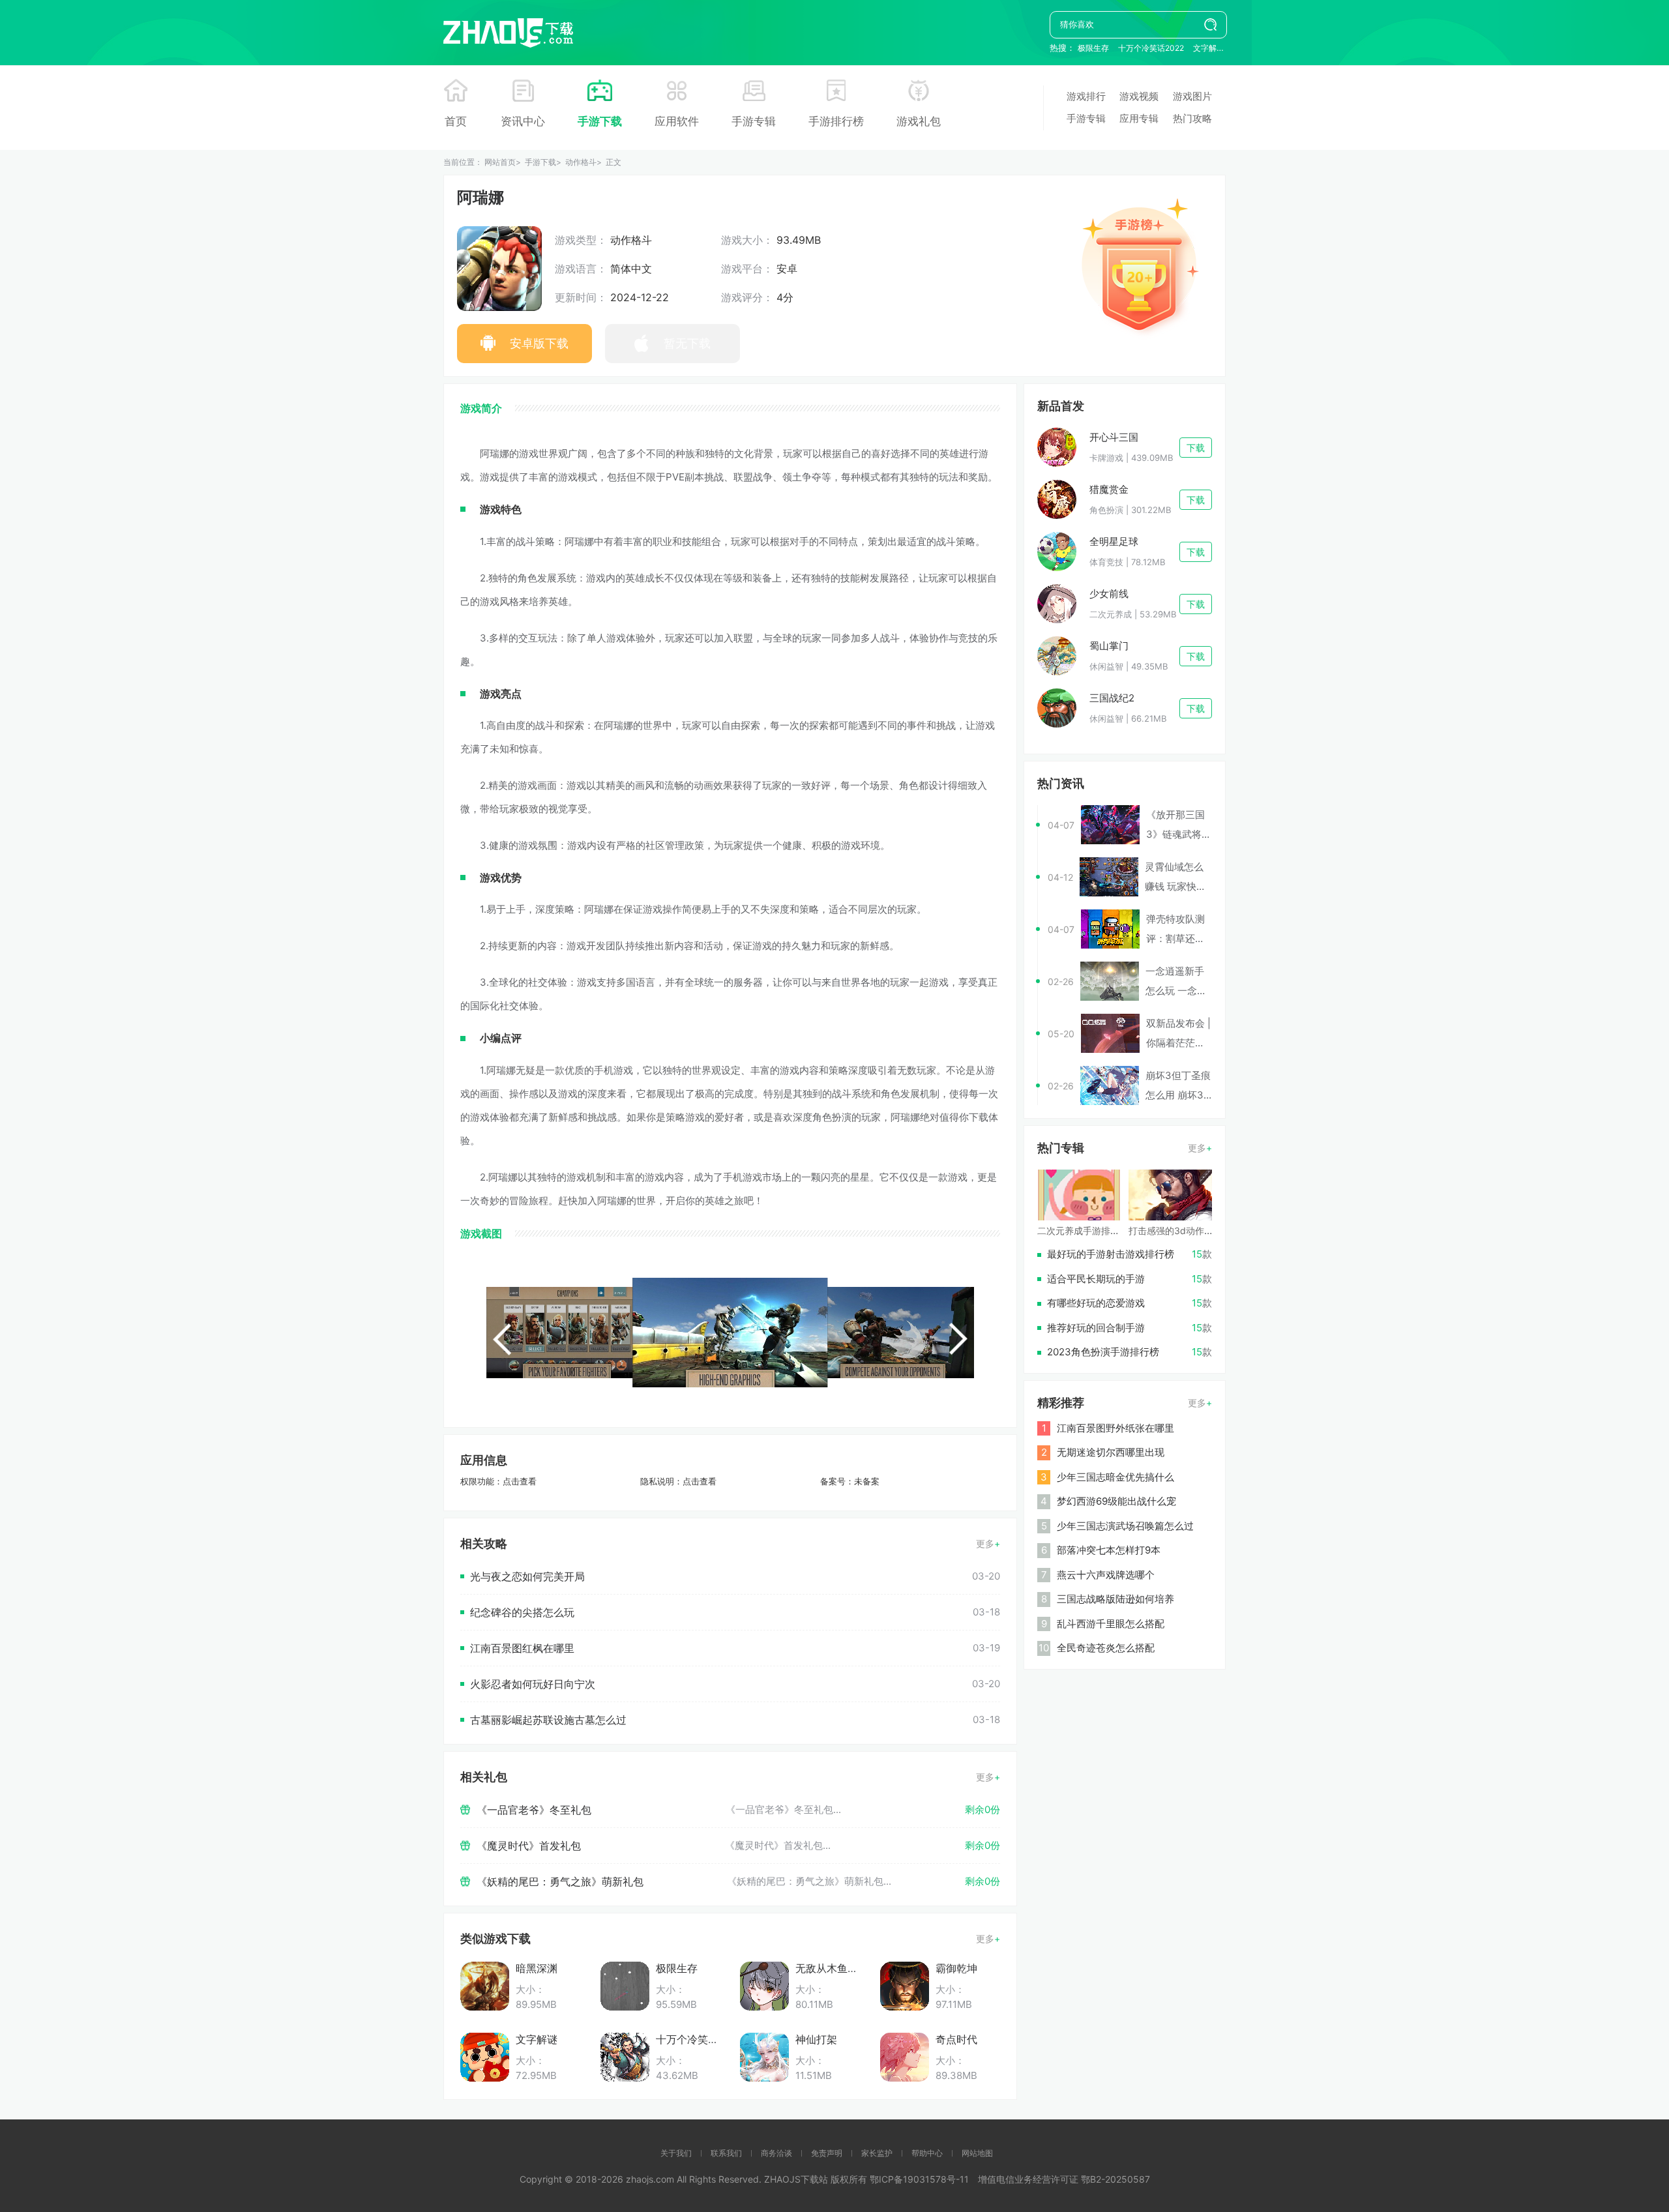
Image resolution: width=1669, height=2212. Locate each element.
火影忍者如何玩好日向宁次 (533, 1684)
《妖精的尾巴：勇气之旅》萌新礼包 (560, 1881)
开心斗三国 (1114, 437)
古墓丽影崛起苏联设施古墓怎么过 (548, 1720)
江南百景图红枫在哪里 (522, 1648)
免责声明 (827, 2153)
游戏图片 (1192, 96)
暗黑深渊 (537, 1968)
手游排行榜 (836, 121)
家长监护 (877, 2153)
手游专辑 (754, 121)
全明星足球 (1114, 541)
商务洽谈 (776, 2153)
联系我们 (726, 2153)
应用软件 (677, 121)
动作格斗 (581, 162)
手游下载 (600, 121)
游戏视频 (1139, 96)
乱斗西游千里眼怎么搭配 (1111, 1624)
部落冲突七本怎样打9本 (1109, 1550)
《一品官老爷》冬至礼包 (534, 1810)
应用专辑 (1139, 118)
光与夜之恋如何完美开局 (527, 1576)
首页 (456, 121)
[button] (502, 1339)
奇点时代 (956, 2039)
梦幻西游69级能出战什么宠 (1116, 1501)
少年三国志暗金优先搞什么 (1115, 1477)
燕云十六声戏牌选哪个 (1106, 1575)
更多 (985, 1543)
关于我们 (676, 2153)
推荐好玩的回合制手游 (1096, 1328)
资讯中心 (523, 121)
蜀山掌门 (1109, 646)
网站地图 (977, 2153)
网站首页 (500, 162)
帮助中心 (927, 2153)
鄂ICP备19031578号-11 (919, 2179)
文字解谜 (1209, 48)
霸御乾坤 (956, 1968)
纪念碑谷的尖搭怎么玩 (522, 1612)
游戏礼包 (919, 121)
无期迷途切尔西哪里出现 (1111, 1452)
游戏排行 (1086, 96)
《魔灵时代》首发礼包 (529, 1846)
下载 (1196, 448)
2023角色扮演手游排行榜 (1103, 1352)
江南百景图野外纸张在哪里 (1115, 1428)
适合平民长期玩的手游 (1096, 1279)
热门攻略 (1192, 118)
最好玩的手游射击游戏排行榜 (1111, 1254)
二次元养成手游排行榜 (1083, 1231)
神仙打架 (816, 2039)
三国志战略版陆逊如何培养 (1115, 1599)
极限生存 (1093, 48)
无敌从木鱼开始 (832, 1968)
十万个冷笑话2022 (1151, 48)
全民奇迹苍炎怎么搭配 (1106, 1648)
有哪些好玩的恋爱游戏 (1096, 1303)
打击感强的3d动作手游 (1175, 1231)
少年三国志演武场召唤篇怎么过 (1125, 1526)
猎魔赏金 (1109, 489)
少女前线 (1109, 594)
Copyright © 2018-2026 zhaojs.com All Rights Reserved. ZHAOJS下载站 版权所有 (695, 2179)
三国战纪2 (1112, 698)
